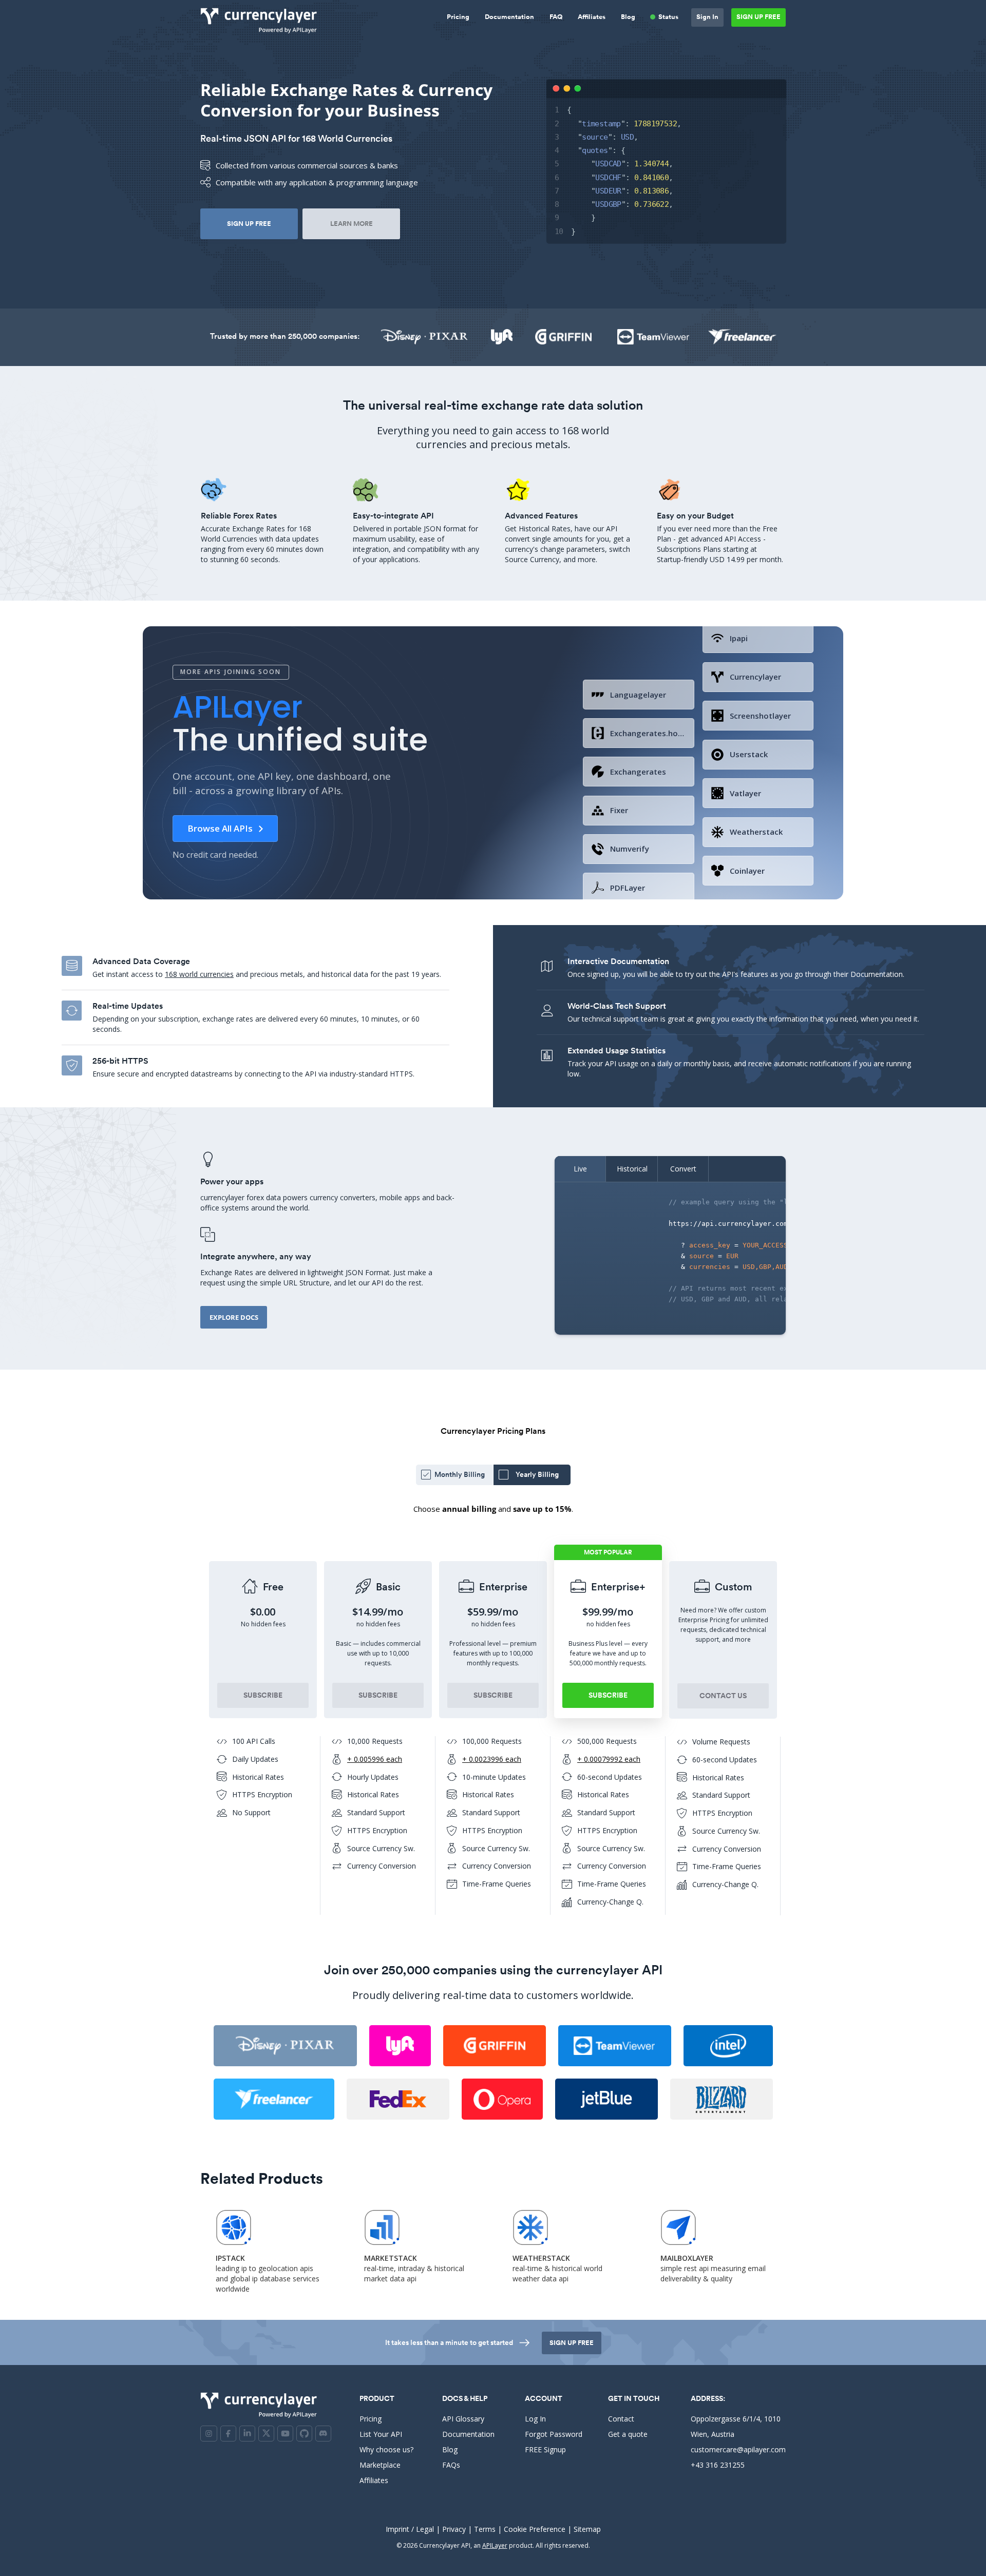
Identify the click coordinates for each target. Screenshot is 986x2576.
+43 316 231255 (718, 2465)
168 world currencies (199, 974)
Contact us (723, 1696)
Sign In (707, 17)
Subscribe (263, 1695)
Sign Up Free (759, 17)
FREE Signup (545, 2449)
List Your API (381, 2434)
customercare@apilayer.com (738, 2449)
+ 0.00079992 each (609, 1759)
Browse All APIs (220, 828)
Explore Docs (234, 1317)
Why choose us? (386, 2449)
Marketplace (380, 2465)
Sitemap (587, 2529)
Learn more (352, 224)
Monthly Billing (460, 1474)
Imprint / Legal (410, 2529)
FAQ (556, 17)
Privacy (454, 2529)
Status (668, 17)
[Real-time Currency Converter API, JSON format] (261, 20)
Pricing (458, 17)
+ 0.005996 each (375, 1759)
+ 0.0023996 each (492, 1759)
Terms (485, 2529)
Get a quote (628, 2434)
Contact (621, 2419)
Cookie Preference (535, 2529)
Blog (628, 17)
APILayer (495, 2545)
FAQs (451, 2465)
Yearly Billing (537, 1474)
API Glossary (463, 2419)
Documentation (509, 17)
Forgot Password (554, 2434)
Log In (535, 2419)
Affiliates (592, 17)
